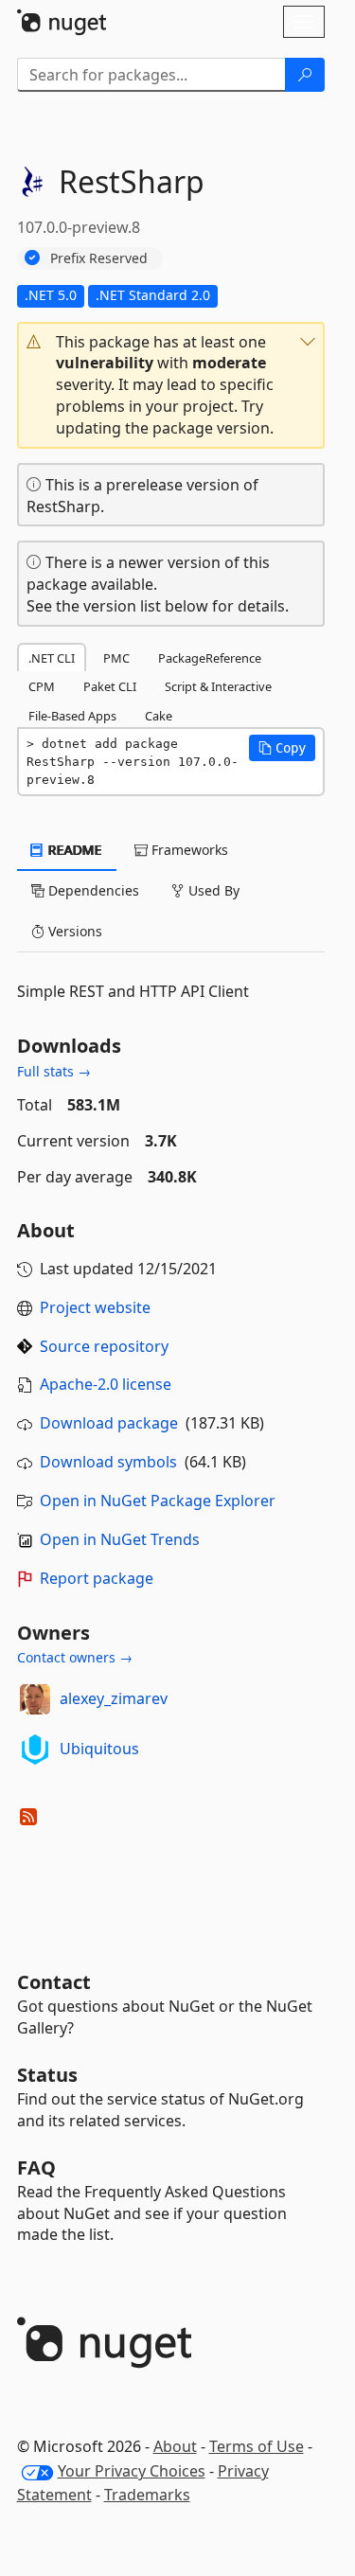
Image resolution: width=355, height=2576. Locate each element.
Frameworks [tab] (188, 850)
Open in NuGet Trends (120, 1539)
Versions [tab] (73, 931)
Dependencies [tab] (92, 890)
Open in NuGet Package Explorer (158, 1501)
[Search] (305, 75)
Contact (54, 1982)
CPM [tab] (42, 686)
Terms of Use (257, 2446)
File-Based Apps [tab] (72, 716)
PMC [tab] (116, 658)
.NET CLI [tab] (52, 658)
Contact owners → (75, 1657)
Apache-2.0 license (106, 1384)
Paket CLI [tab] (110, 686)
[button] (171, 385)
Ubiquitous (99, 1749)
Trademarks (147, 2495)
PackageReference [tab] (210, 658)
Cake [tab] (159, 716)
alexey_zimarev (114, 1698)
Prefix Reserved (99, 258)
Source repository (104, 1346)
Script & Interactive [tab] (218, 686)
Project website (95, 1307)
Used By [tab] (212, 890)
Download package (109, 1423)
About (175, 2446)
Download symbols (108, 1462)
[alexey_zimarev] (35, 1699)
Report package (97, 1578)
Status (47, 2075)
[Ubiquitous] (35, 1750)
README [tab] (73, 850)
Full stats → (54, 1071)
